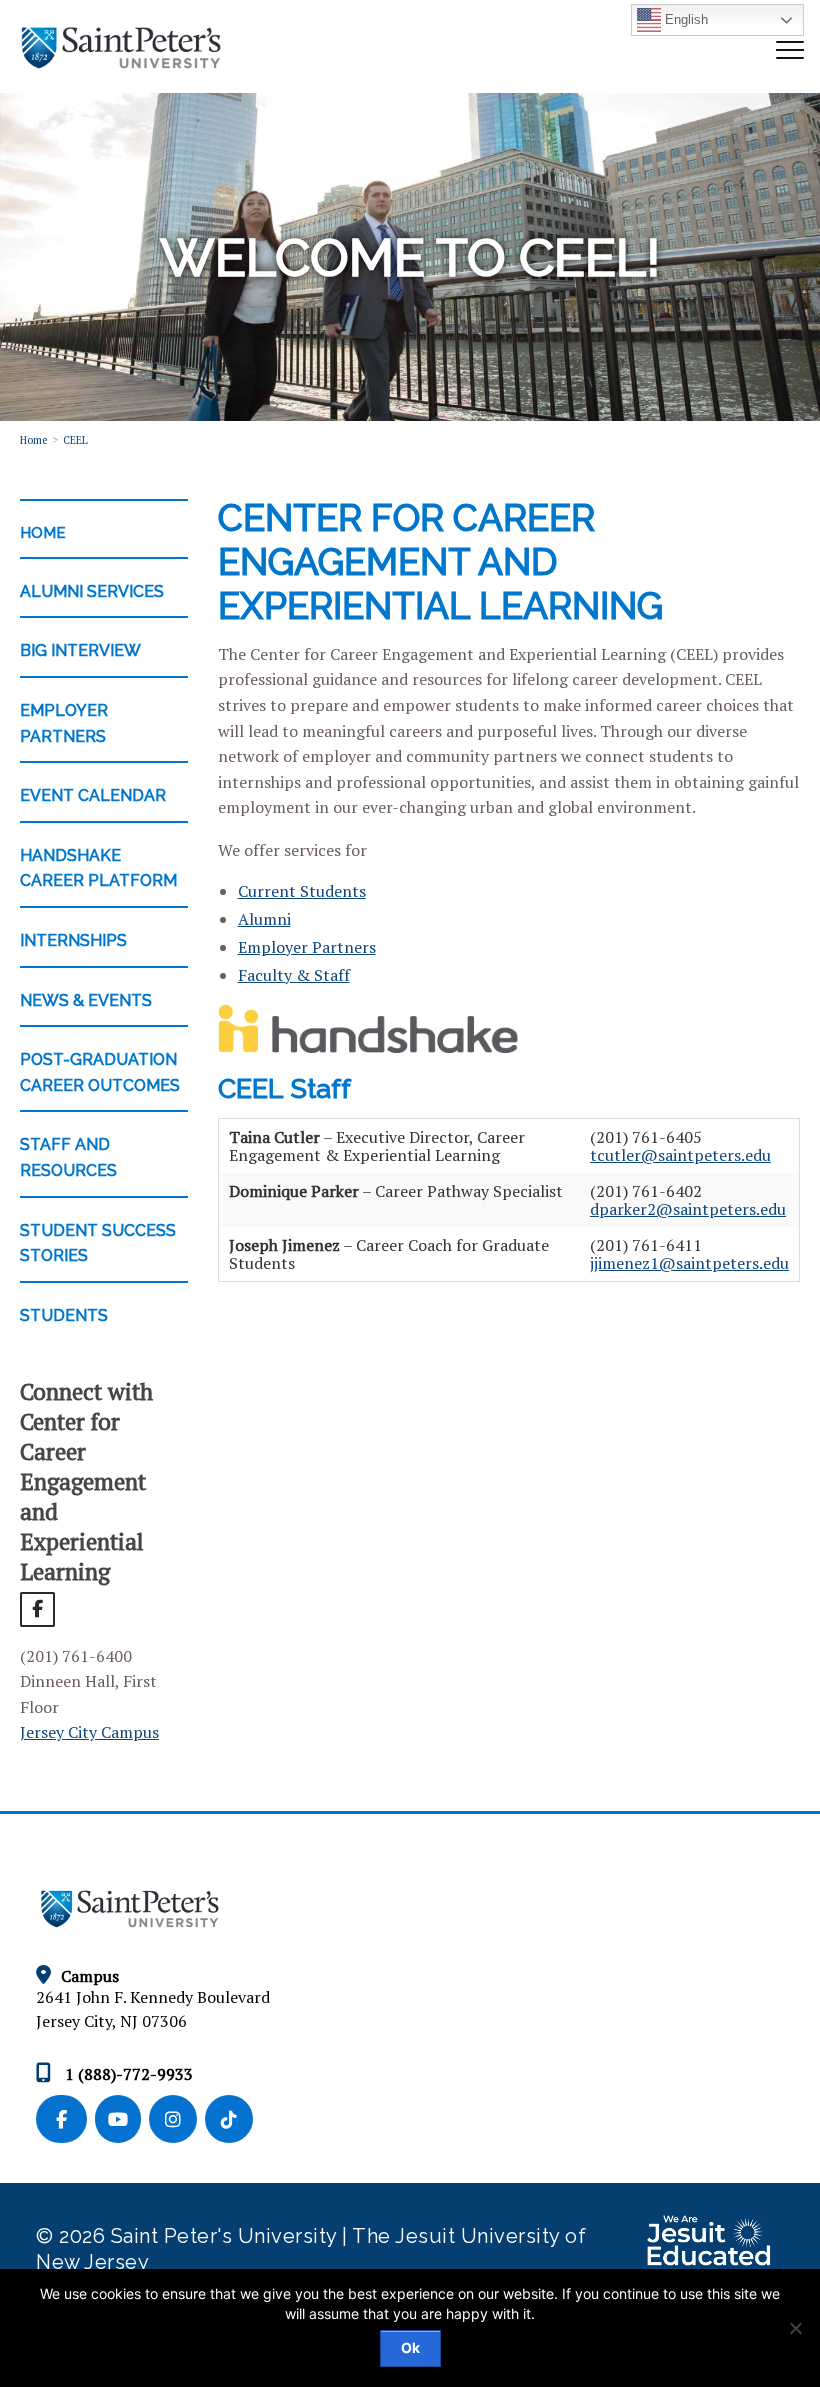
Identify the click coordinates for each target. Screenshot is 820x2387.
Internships (73, 940)
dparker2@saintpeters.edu (688, 1209)
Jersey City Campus (89, 1732)
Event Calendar (93, 795)
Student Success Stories (98, 1243)
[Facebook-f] (65, 2120)
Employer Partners (64, 723)
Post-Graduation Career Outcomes (100, 1072)
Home (33, 440)
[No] (795, 2328)
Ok (410, 2347)
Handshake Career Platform (98, 868)
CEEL (75, 440)
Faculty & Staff (294, 975)
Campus (90, 1976)
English (684, 19)
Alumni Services (92, 591)
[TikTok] (231, 2120)
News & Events (86, 1000)
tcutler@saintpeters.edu (680, 1155)
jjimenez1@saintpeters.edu (689, 1263)
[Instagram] (177, 2120)
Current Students (302, 891)
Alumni (264, 919)
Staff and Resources (68, 1157)
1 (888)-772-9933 (127, 2074)
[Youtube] (122, 2120)
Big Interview (80, 650)
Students (64, 1315)
